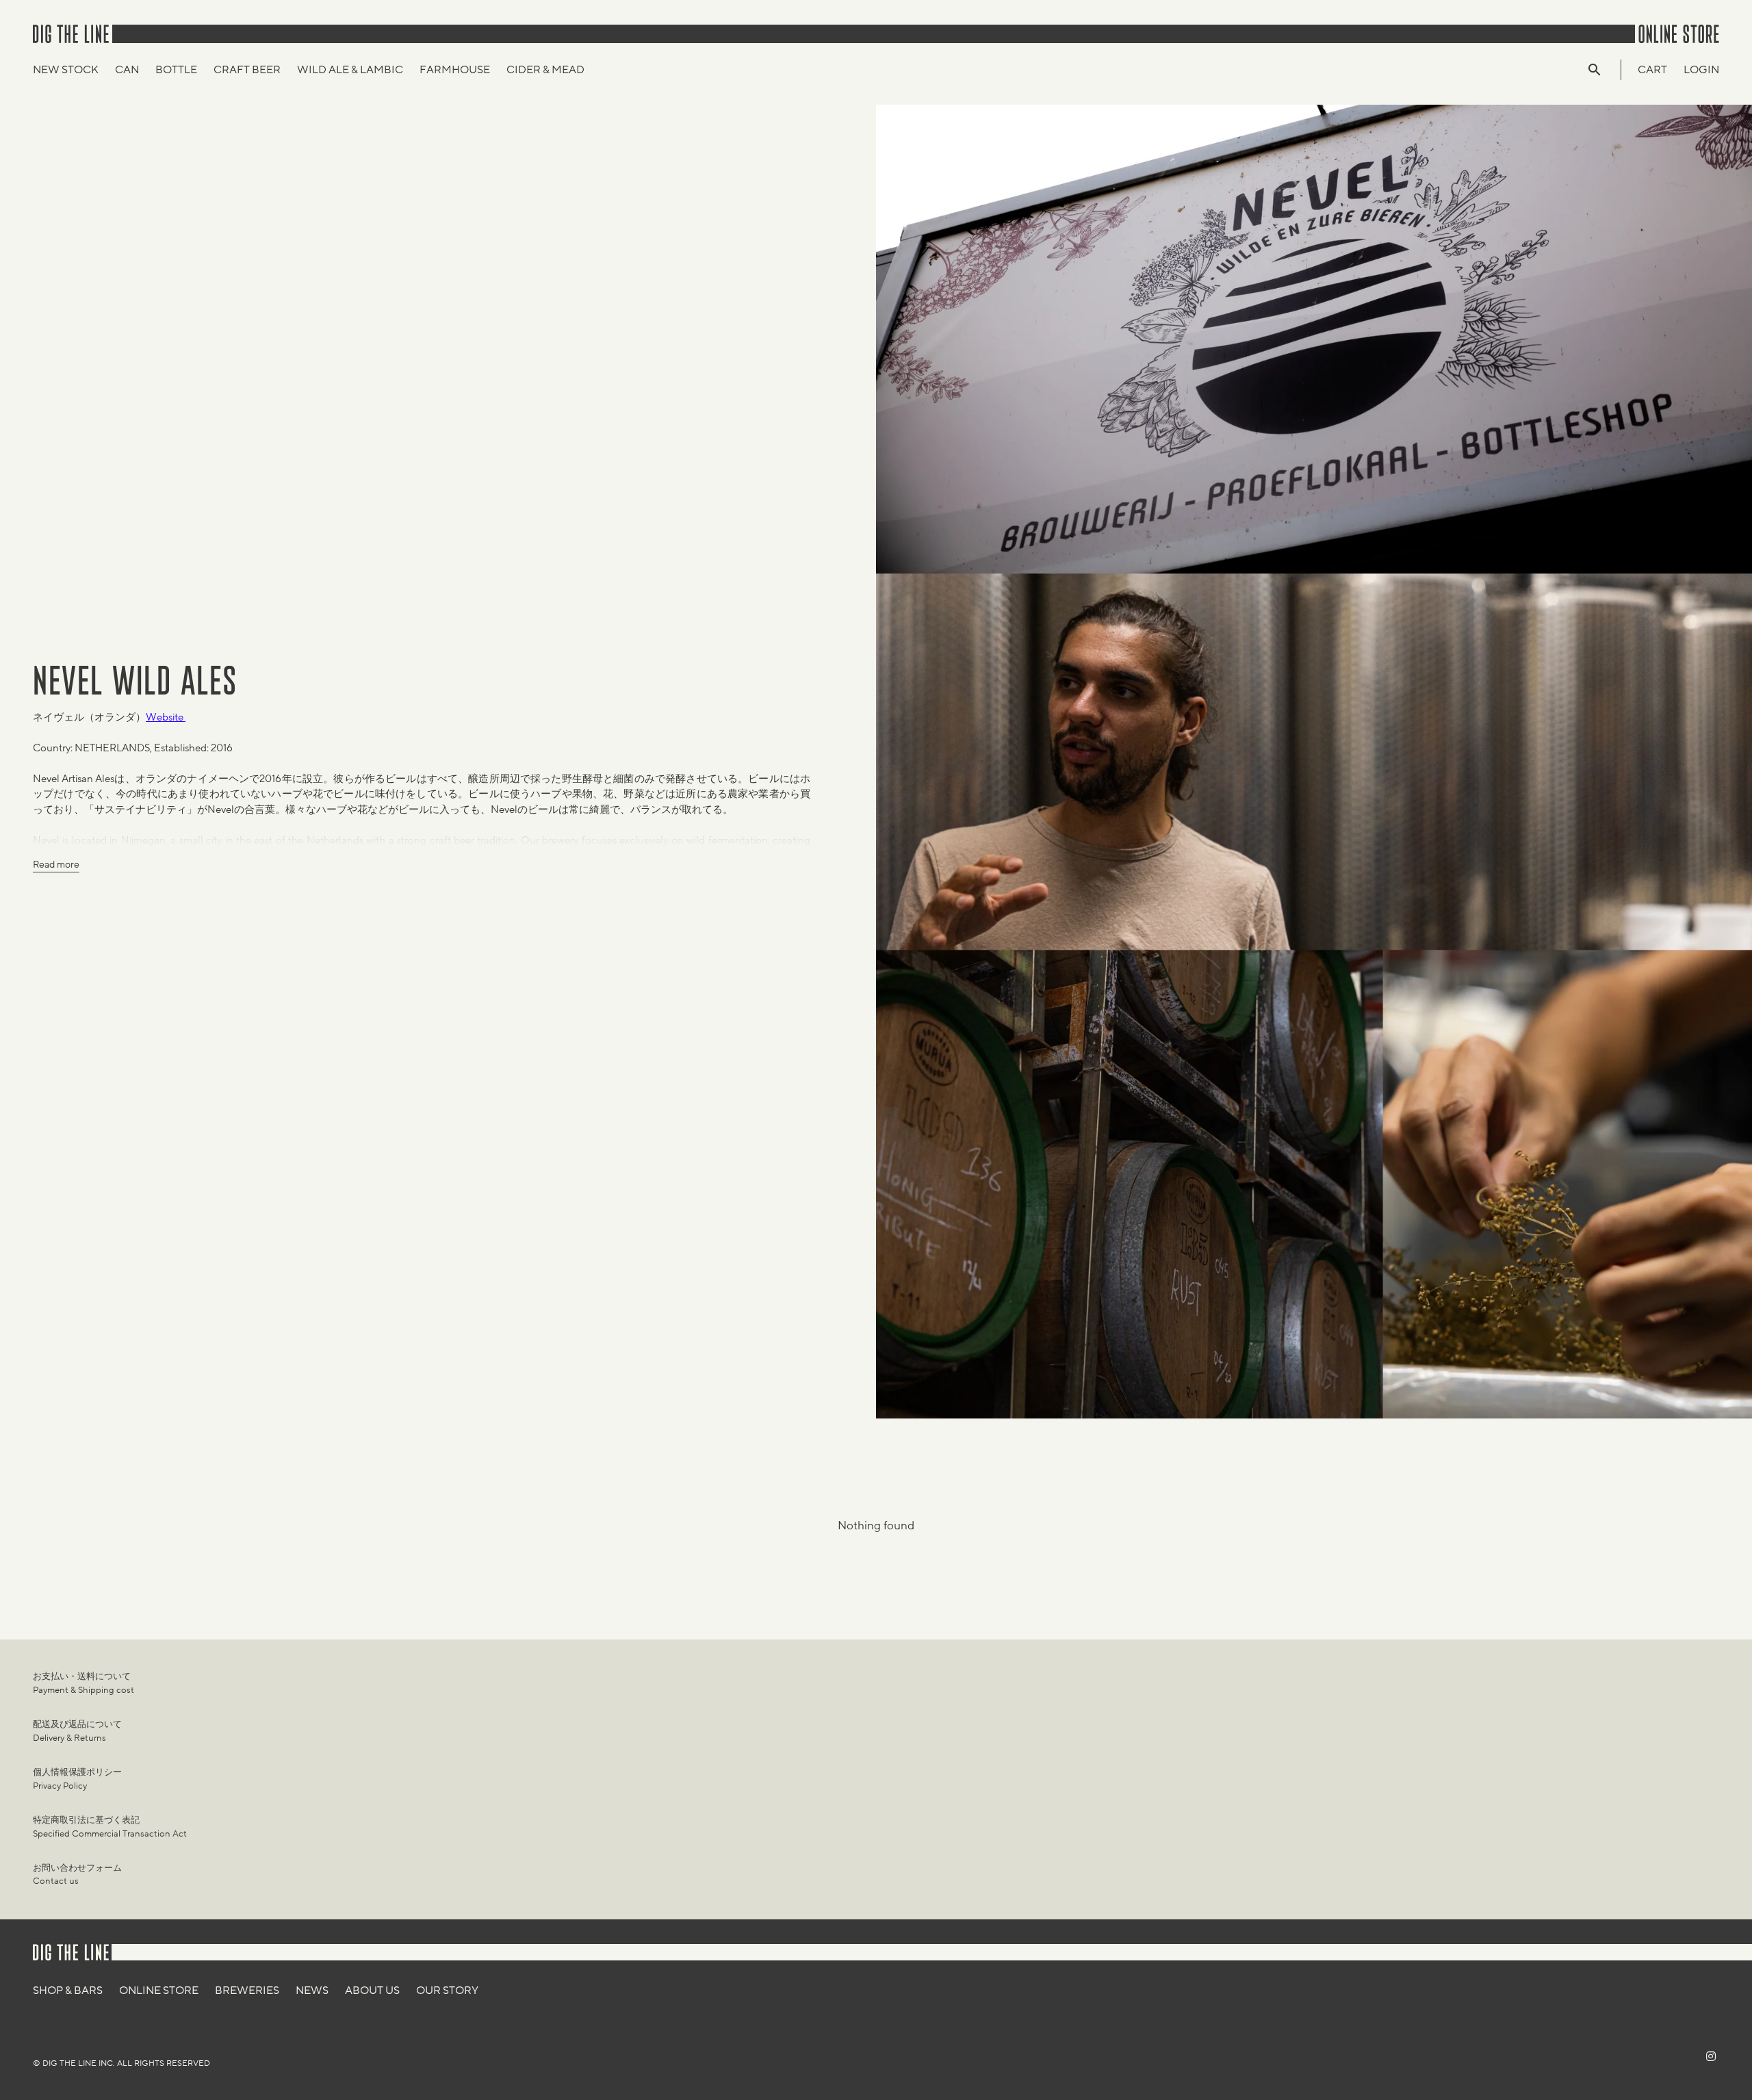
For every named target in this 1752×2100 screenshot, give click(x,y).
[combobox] (1601, 70)
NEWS (312, 1991)
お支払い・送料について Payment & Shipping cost (83, 1683)
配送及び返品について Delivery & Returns (77, 1731)
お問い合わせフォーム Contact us (77, 1875)
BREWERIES (247, 1991)
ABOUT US (372, 1991)
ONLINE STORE (159, 1991)
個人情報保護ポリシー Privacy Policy (77, 1779)
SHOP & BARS (68, 1991)
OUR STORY (447, 1991)
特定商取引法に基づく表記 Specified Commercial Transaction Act (110, 1827)
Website (166, 717)
